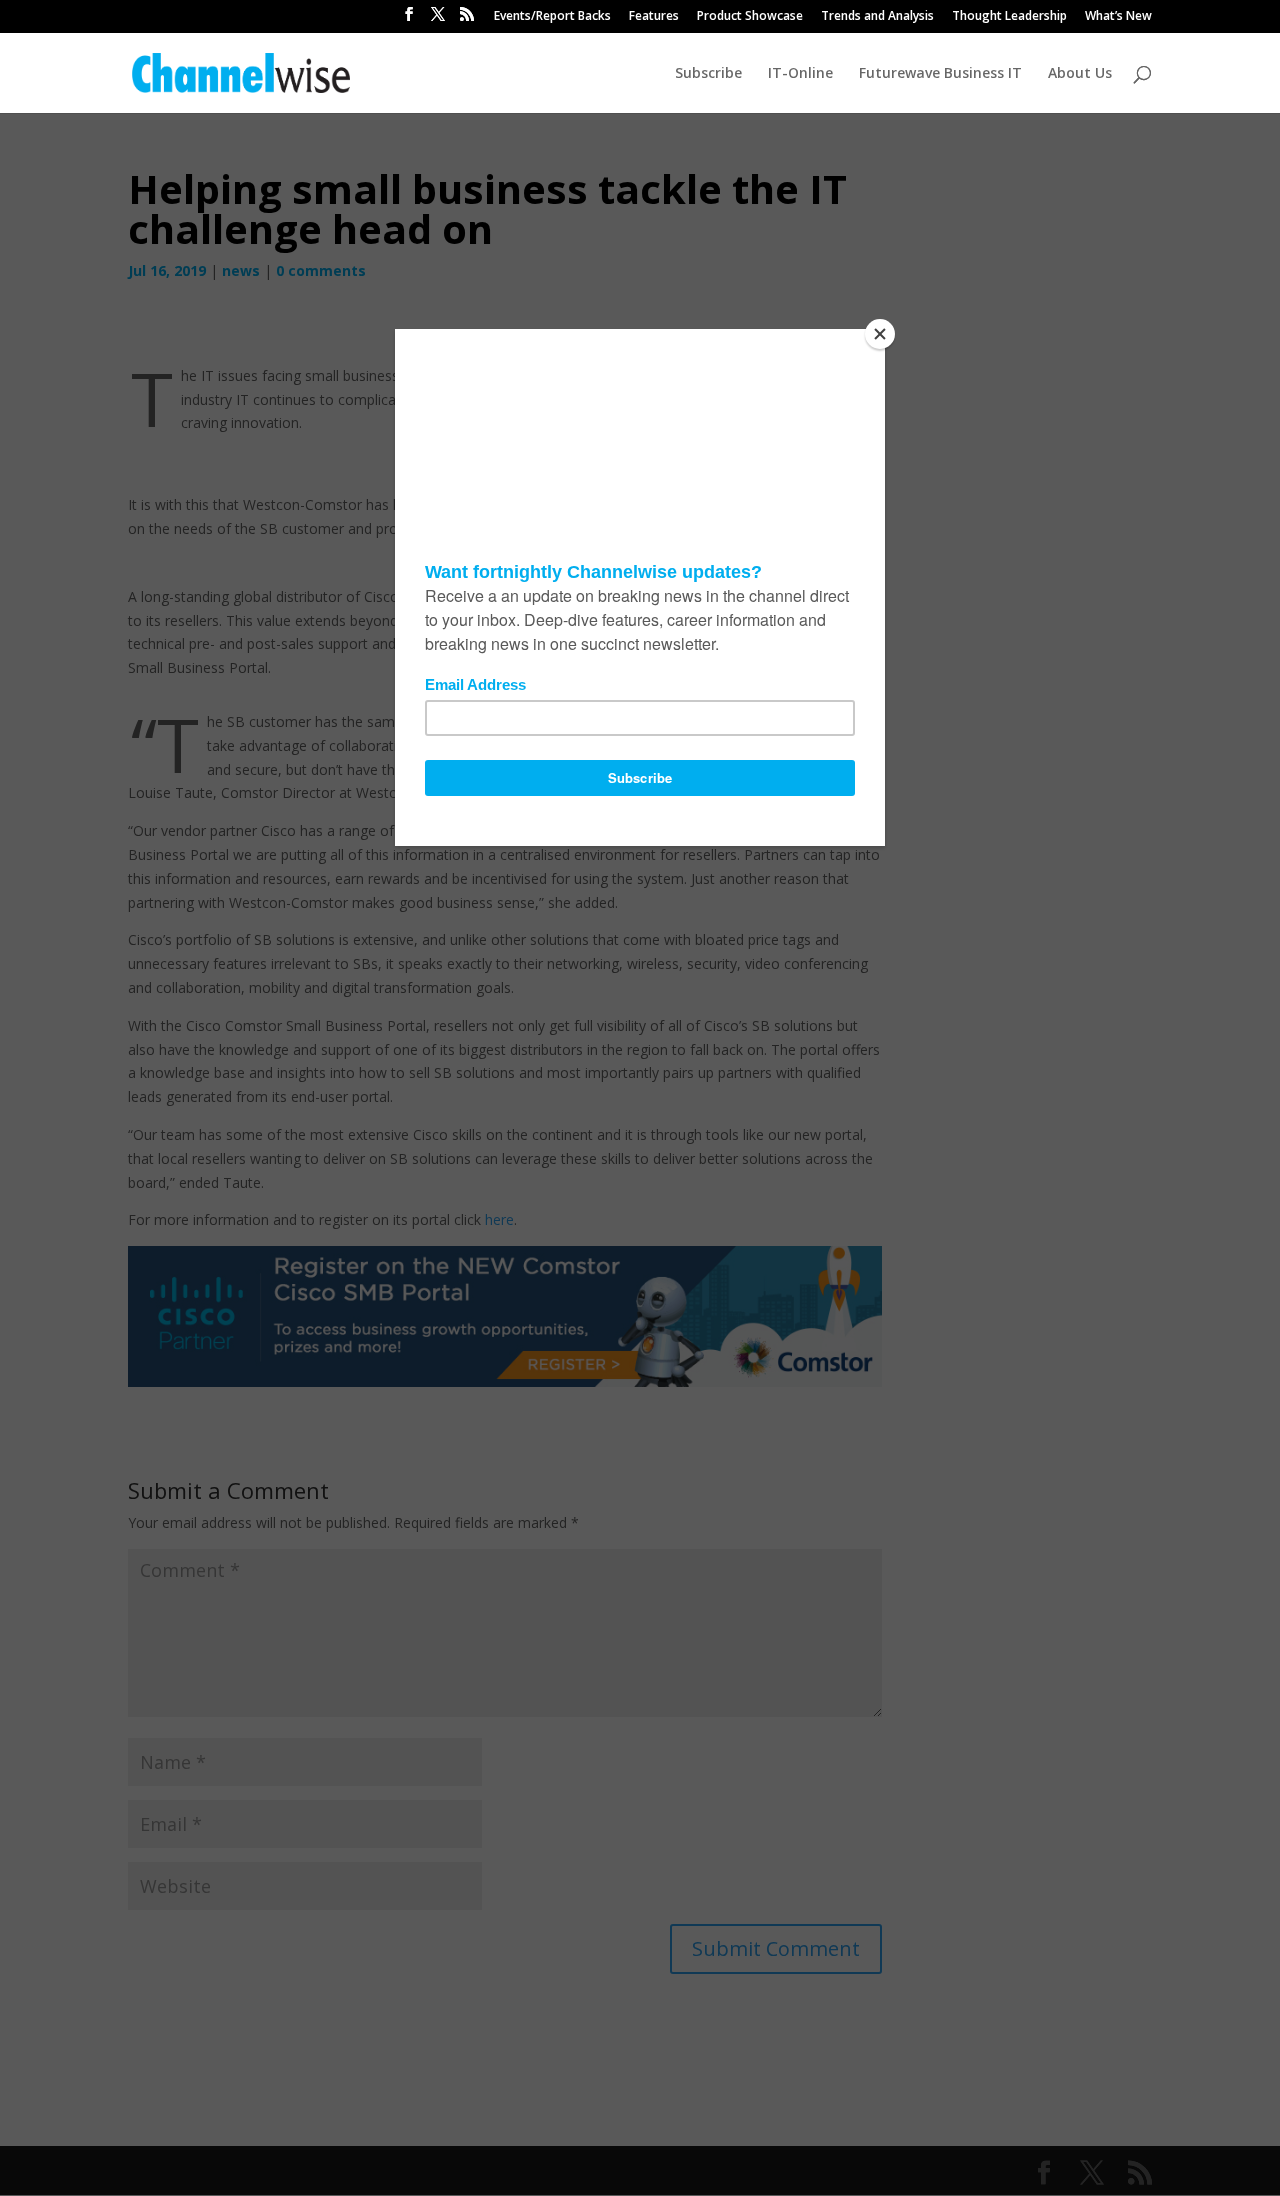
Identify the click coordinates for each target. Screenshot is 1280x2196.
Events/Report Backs (552, 17)
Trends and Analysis (877, 17)
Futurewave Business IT (940, 74)
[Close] (880, 334)
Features (654, 17)
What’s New (1118, 17)
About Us (1080, 74)
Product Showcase (750, 17)
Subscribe (708, 74)
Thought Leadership (1009, 17)
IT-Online (800, 74)
